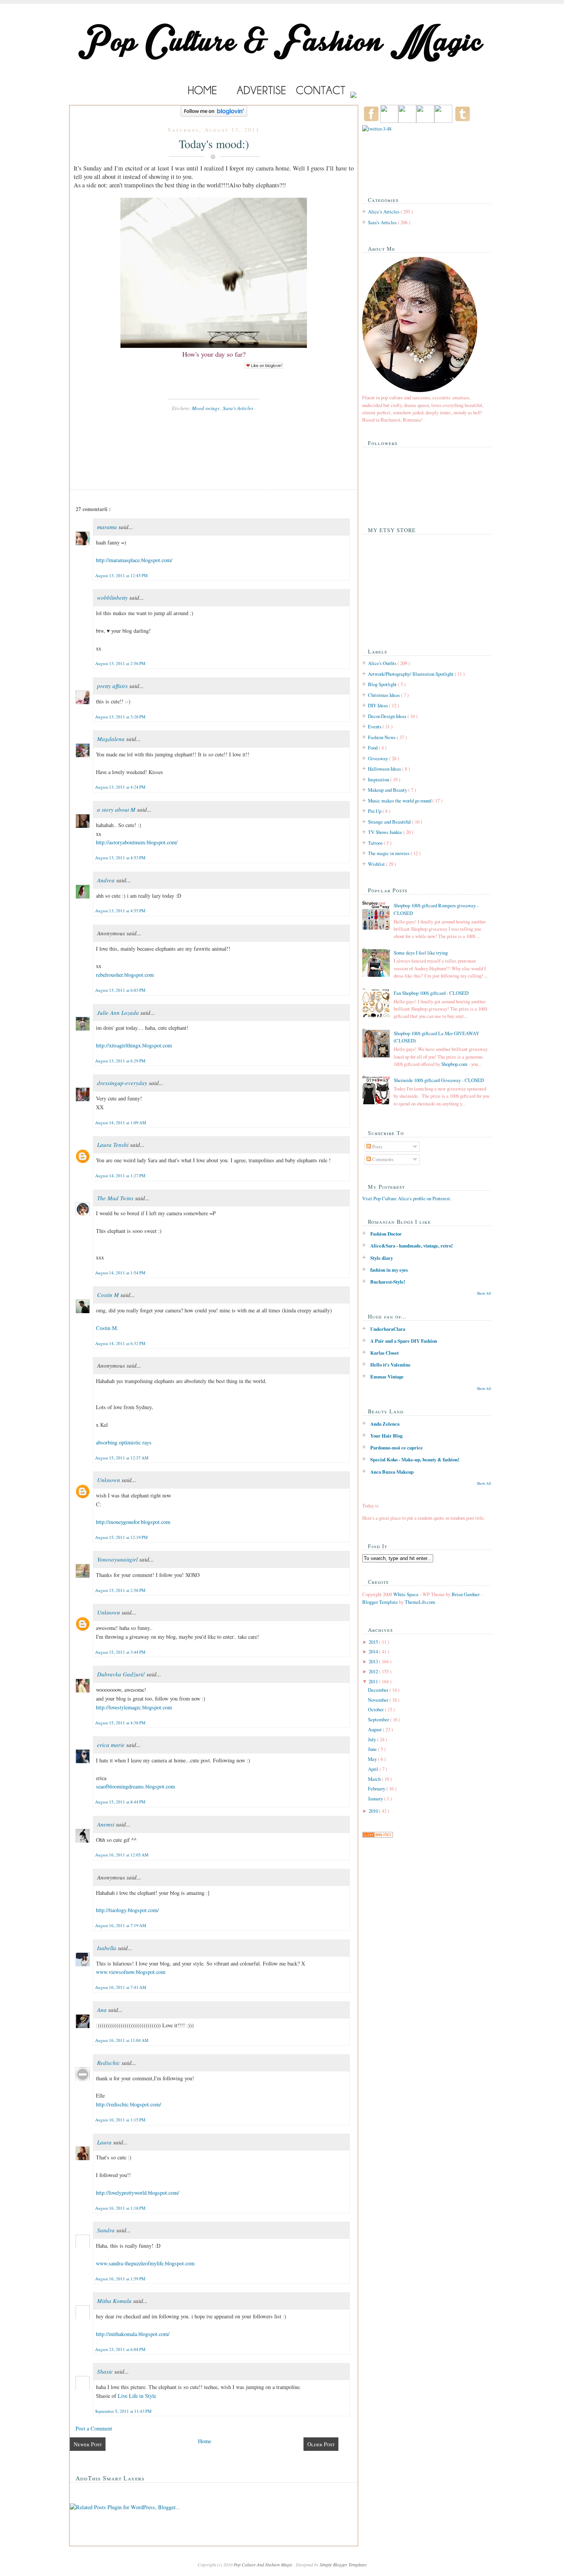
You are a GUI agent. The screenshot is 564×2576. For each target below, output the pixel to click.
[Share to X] (214, 456)
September (379, 1719)
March (375, 1779)
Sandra (107, 2230)
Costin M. (107, 1328)
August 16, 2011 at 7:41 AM (121, 1987)
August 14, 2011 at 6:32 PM (120, 1343)
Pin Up (375, 811)
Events (375, 726)
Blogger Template (381, 1602)
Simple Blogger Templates (343, 2564)
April (374, 1769)
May (373, 1759)
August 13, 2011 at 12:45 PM (121, 575)
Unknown (109, 1480)
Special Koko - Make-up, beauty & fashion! (415, 1459)
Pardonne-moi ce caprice (397, 1448)
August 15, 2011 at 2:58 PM (120, 1590)
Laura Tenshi (114, 1145)
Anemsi (106, 1824)
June (373, 1749)
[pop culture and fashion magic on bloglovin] (214, 115)
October (376, 1709)
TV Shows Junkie (386, 832)
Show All (484, 1293)
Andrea (107, 880)
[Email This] (214, 428)
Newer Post (88, 2444)
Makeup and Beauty (388, 790)
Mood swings (206, 408)
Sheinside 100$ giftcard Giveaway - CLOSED (439, 1080)
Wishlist (377, 864)
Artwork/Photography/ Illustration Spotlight (411, 674)
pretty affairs (113, 686)
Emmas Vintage (387, 1377)
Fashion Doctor (386, 1234)
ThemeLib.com (420, 1602)
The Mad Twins (116, 1198)
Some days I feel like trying (421, 953)
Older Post (321, 2444)
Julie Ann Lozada (119, 1013)
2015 (374, 1642)
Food (373, 748)
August (375, 1729)
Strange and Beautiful (390, 822)
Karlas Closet (384, 1353)
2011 (374, 1681)
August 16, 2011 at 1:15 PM (120, 2120)
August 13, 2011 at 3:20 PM (120, 717)
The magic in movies (389, 853)
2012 (374, 1671)
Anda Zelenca (385, 1424)
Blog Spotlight (383, 684)
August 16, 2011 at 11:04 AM (122, 2040)
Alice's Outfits (383, 663)
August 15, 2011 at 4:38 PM (120, 1723)
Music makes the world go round (400, 801)
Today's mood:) (214, 144)
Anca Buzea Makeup (392, 1472)
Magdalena (112, 739)
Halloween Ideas (385, 769)
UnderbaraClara (388, 1329)
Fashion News (382, 737)
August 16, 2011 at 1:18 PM (120, 2208)
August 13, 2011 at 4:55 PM (120, 911)
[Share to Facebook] (214, 470)
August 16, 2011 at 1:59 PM (120, 2279)
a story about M (117, 809)
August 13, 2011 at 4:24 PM (120, 787)
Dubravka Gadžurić (122, 1674)
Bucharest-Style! (388, 1282)
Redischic (109, 2063)
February (377, 1788)
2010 (374, 1811)
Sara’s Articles (239, 408)
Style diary (382, 1258)
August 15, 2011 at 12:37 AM (122, 1458)
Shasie (106, 2371)
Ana (103, 2010)
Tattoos (376, 843)
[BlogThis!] (214, 442)
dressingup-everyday (123, 1083)
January (376, 1798)
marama (108, 527)
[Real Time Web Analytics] (378, 1836)
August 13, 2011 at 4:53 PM (120, 858)
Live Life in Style (137, 2396)
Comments (382, 1159)
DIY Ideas (378, 705)
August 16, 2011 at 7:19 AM (121, 1925)
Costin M (109, 1295)
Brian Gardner (466, 1594)
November (379, 1700)
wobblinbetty (113, 597)
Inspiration (379, 779)
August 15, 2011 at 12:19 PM (121, 1537)
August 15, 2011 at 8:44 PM (120, 1802)
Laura (105, 2142)
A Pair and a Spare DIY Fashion (404, 1341)
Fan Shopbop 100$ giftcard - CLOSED (431, 993)
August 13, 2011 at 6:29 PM (120, 1061)
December (379, 1690)
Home (204, 2441)
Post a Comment (94, 2428)
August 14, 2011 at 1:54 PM (120, 1273)
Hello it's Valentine (390, 1365)
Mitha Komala (115, 2301)
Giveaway (378, 758)
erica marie (112, 1745)
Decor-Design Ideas (388, 716)
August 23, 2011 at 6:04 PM (120, 2349)
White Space (407, 1594)
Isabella (107, 1948)
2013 (374, 1661)
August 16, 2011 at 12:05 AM (122, 1855)
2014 (374, 1651)
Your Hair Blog (386, 1436)
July (373, 1739)
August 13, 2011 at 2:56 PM (120, 663)
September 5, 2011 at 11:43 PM (123, 2411)
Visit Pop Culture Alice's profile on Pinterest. (407, 1198)
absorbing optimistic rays (124, 1442)
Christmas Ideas (384, 695)
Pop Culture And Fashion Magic (264, 2564)
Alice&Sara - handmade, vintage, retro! (411, 1246)
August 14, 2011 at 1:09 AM (121, 1123)
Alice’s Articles (384, 212)
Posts (377, 1147)
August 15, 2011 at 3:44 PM (120, 1652)
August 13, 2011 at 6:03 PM (120, 990)
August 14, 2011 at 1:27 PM (120, 1175)
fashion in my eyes (389, 1270)
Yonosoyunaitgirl (118, 1559)
